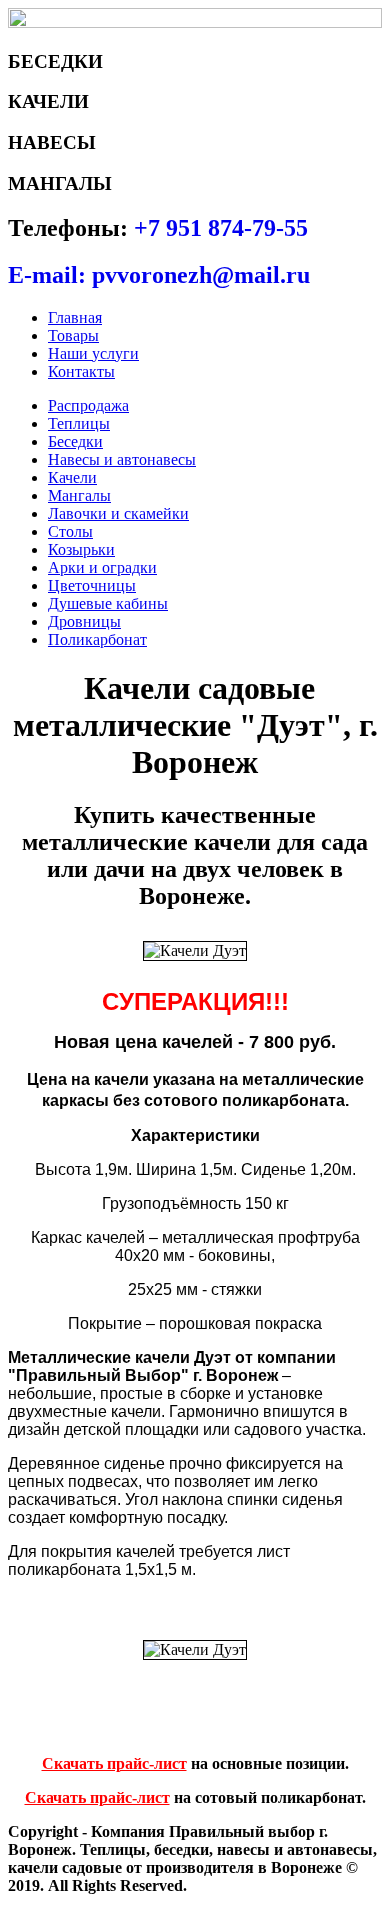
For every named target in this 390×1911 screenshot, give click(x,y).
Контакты (81, 371)
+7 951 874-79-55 (221, 228)
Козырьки (81, 549)
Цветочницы (92, 585)
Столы (70, 531)
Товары (73, 335)
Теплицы (79, 423)
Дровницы (84, 621)
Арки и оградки (102, 567)
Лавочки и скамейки (118, 513)
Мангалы (79, 495)
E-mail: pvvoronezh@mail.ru (159, 275)
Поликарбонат (97, 639)
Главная (75, 317)
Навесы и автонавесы (122, 459)
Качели (72, 477)
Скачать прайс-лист (114, 1763)
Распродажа (88, 405)
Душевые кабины (108, 603)
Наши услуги (93, 353)
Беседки (75, 441)
